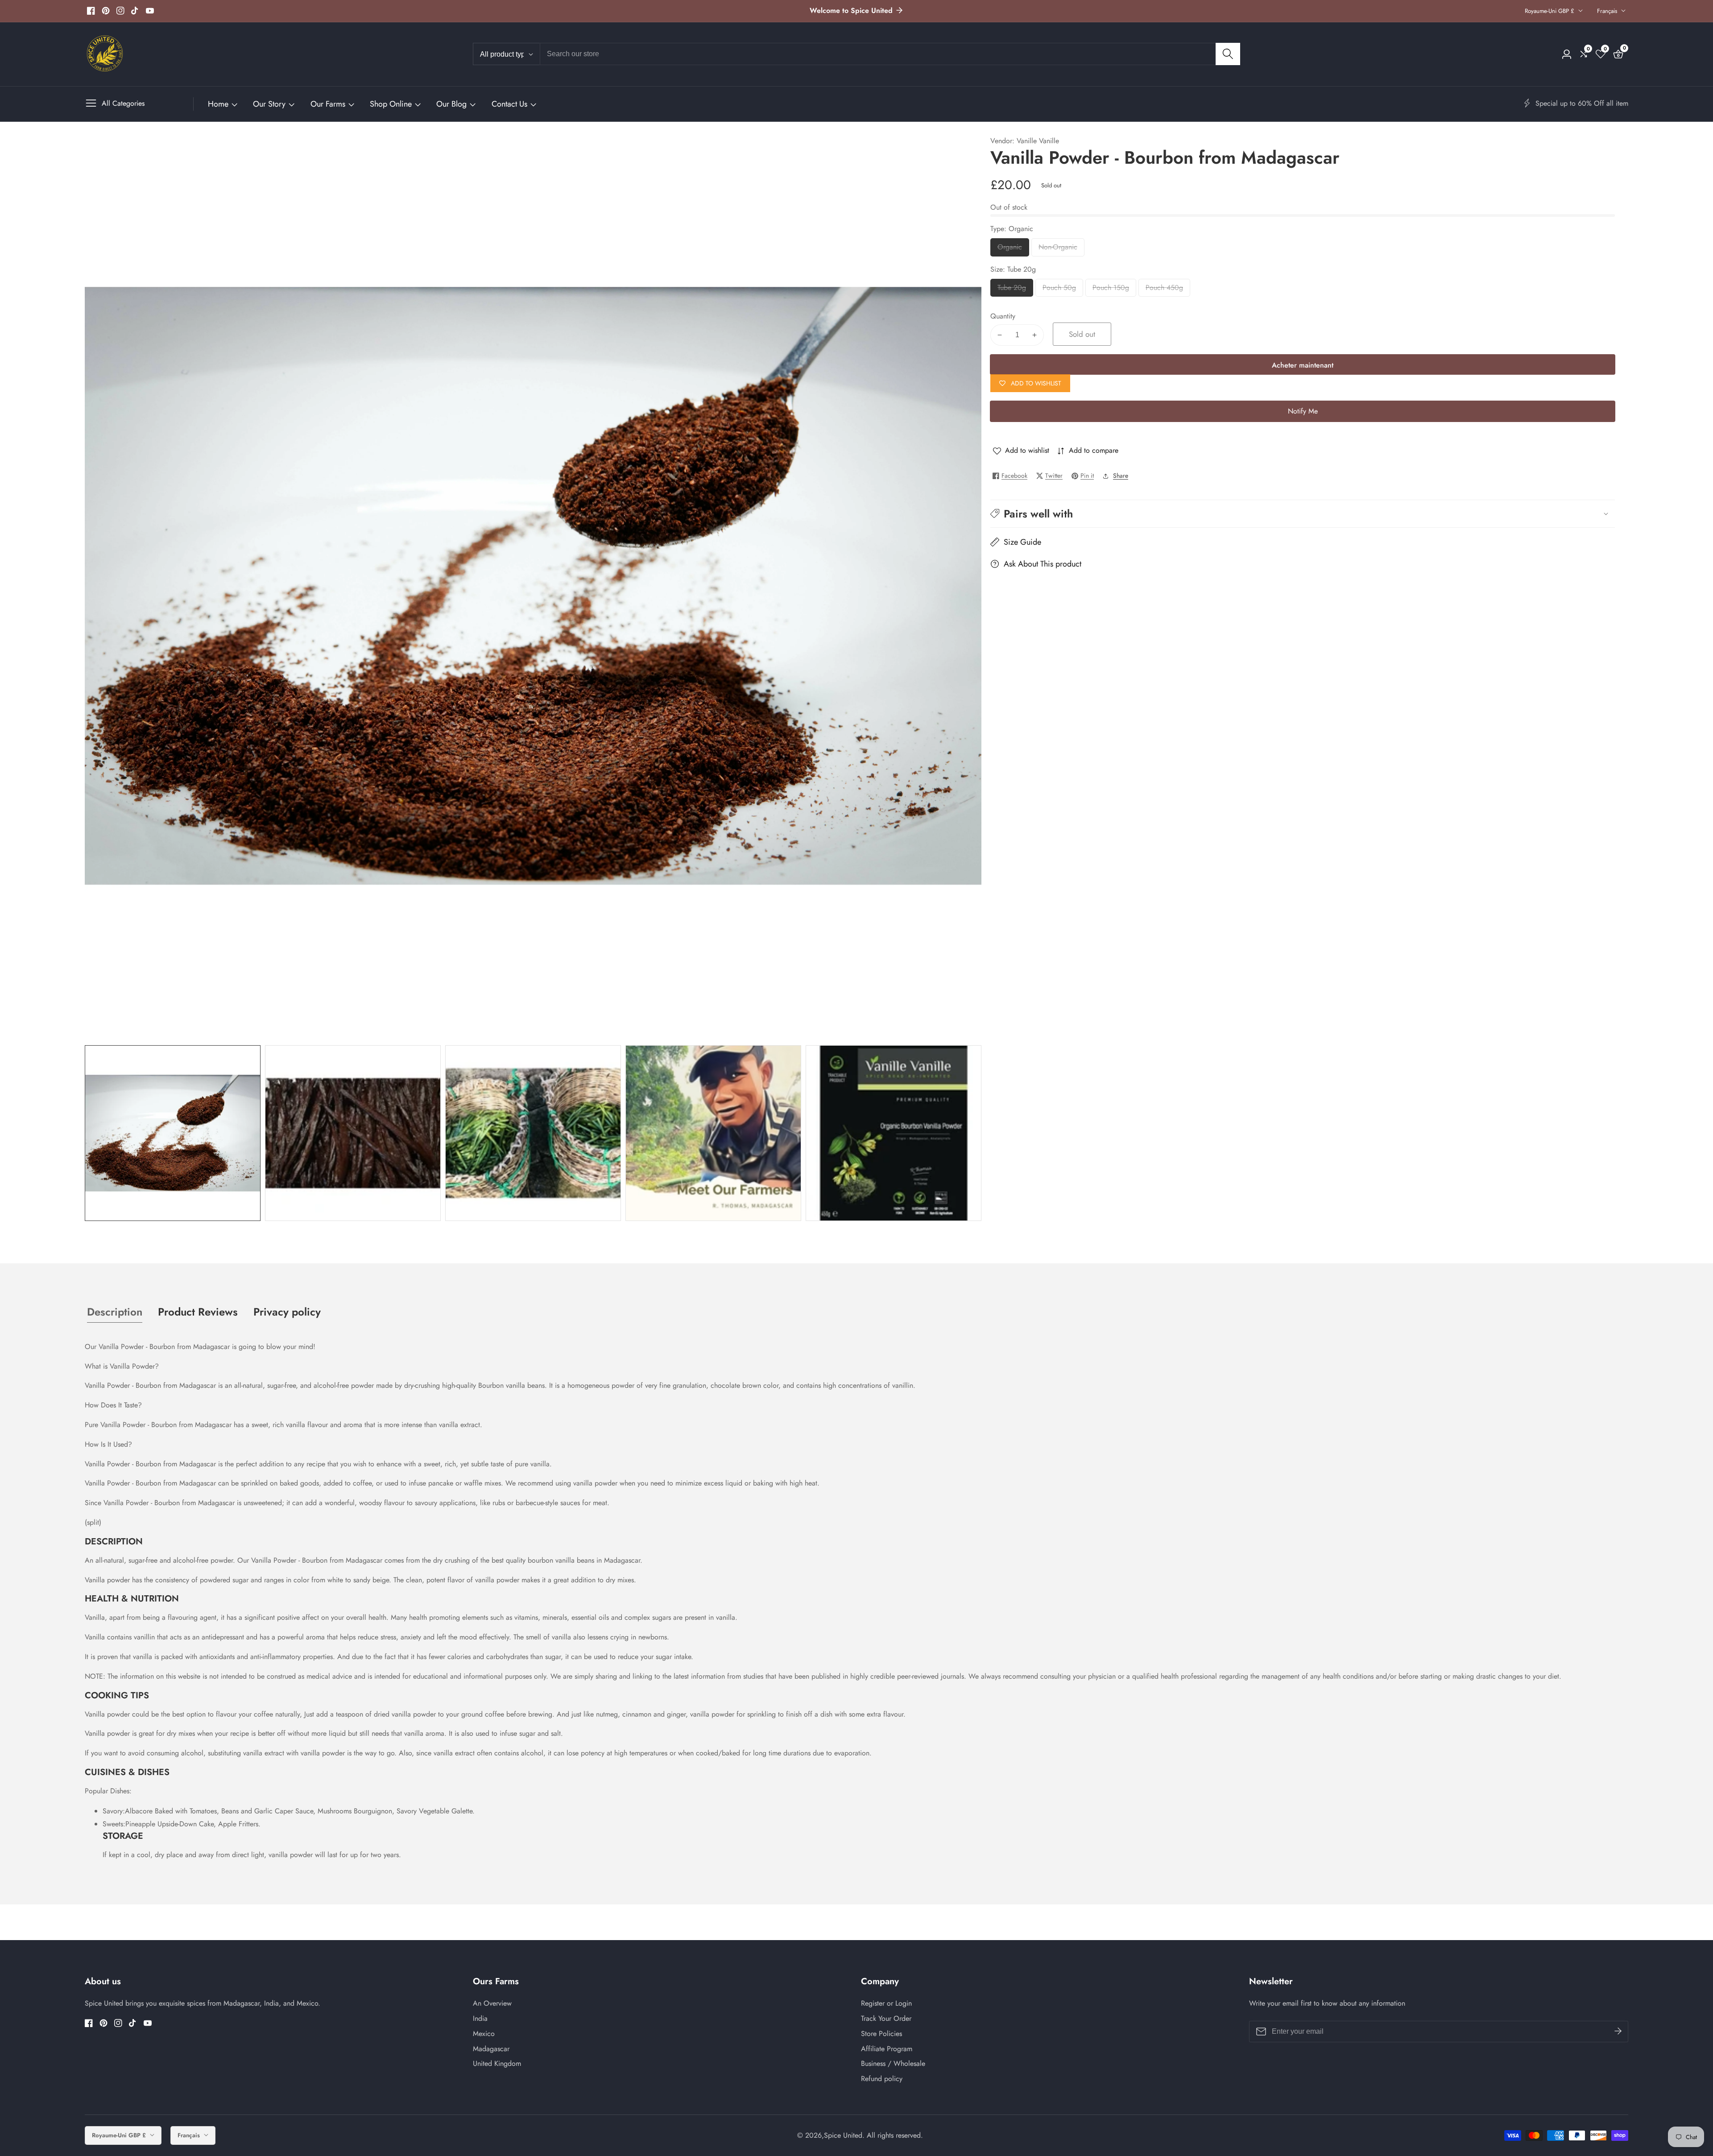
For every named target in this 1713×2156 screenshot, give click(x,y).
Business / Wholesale (893, 2063)
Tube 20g (1012, 289)
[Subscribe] (1618, 2032)
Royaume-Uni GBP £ (1550, 11)
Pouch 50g (1060, 289)
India (480, 2018)
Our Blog (451, 104)
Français (1608, 11)
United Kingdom (497, 2063)
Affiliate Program (887, 2049)
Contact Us (509, 104)
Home (218, 104)
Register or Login (886, 2003)
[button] (1303, 514)
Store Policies (881, 2034)
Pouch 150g (1111, 289)
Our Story (269, 104)
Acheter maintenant (1303, 365)
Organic (1013, 249)
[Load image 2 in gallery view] (353, 1133)
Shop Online (391, 104)
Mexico (484, 2034)
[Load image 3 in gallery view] (533, 1133)
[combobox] (890, 54)
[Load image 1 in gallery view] (173, 1133)
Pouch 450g (1164, 289)
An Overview (492, 2003)
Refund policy (882, 2079)
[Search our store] (1228, 54)
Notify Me (1303, 411)
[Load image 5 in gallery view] (894, 1133)
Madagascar (491, 2049)
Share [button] (1121, 476)
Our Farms (328, 104)
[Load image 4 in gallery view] (713, 1133)
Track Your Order (886, 2018)
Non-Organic (1060, 249)
